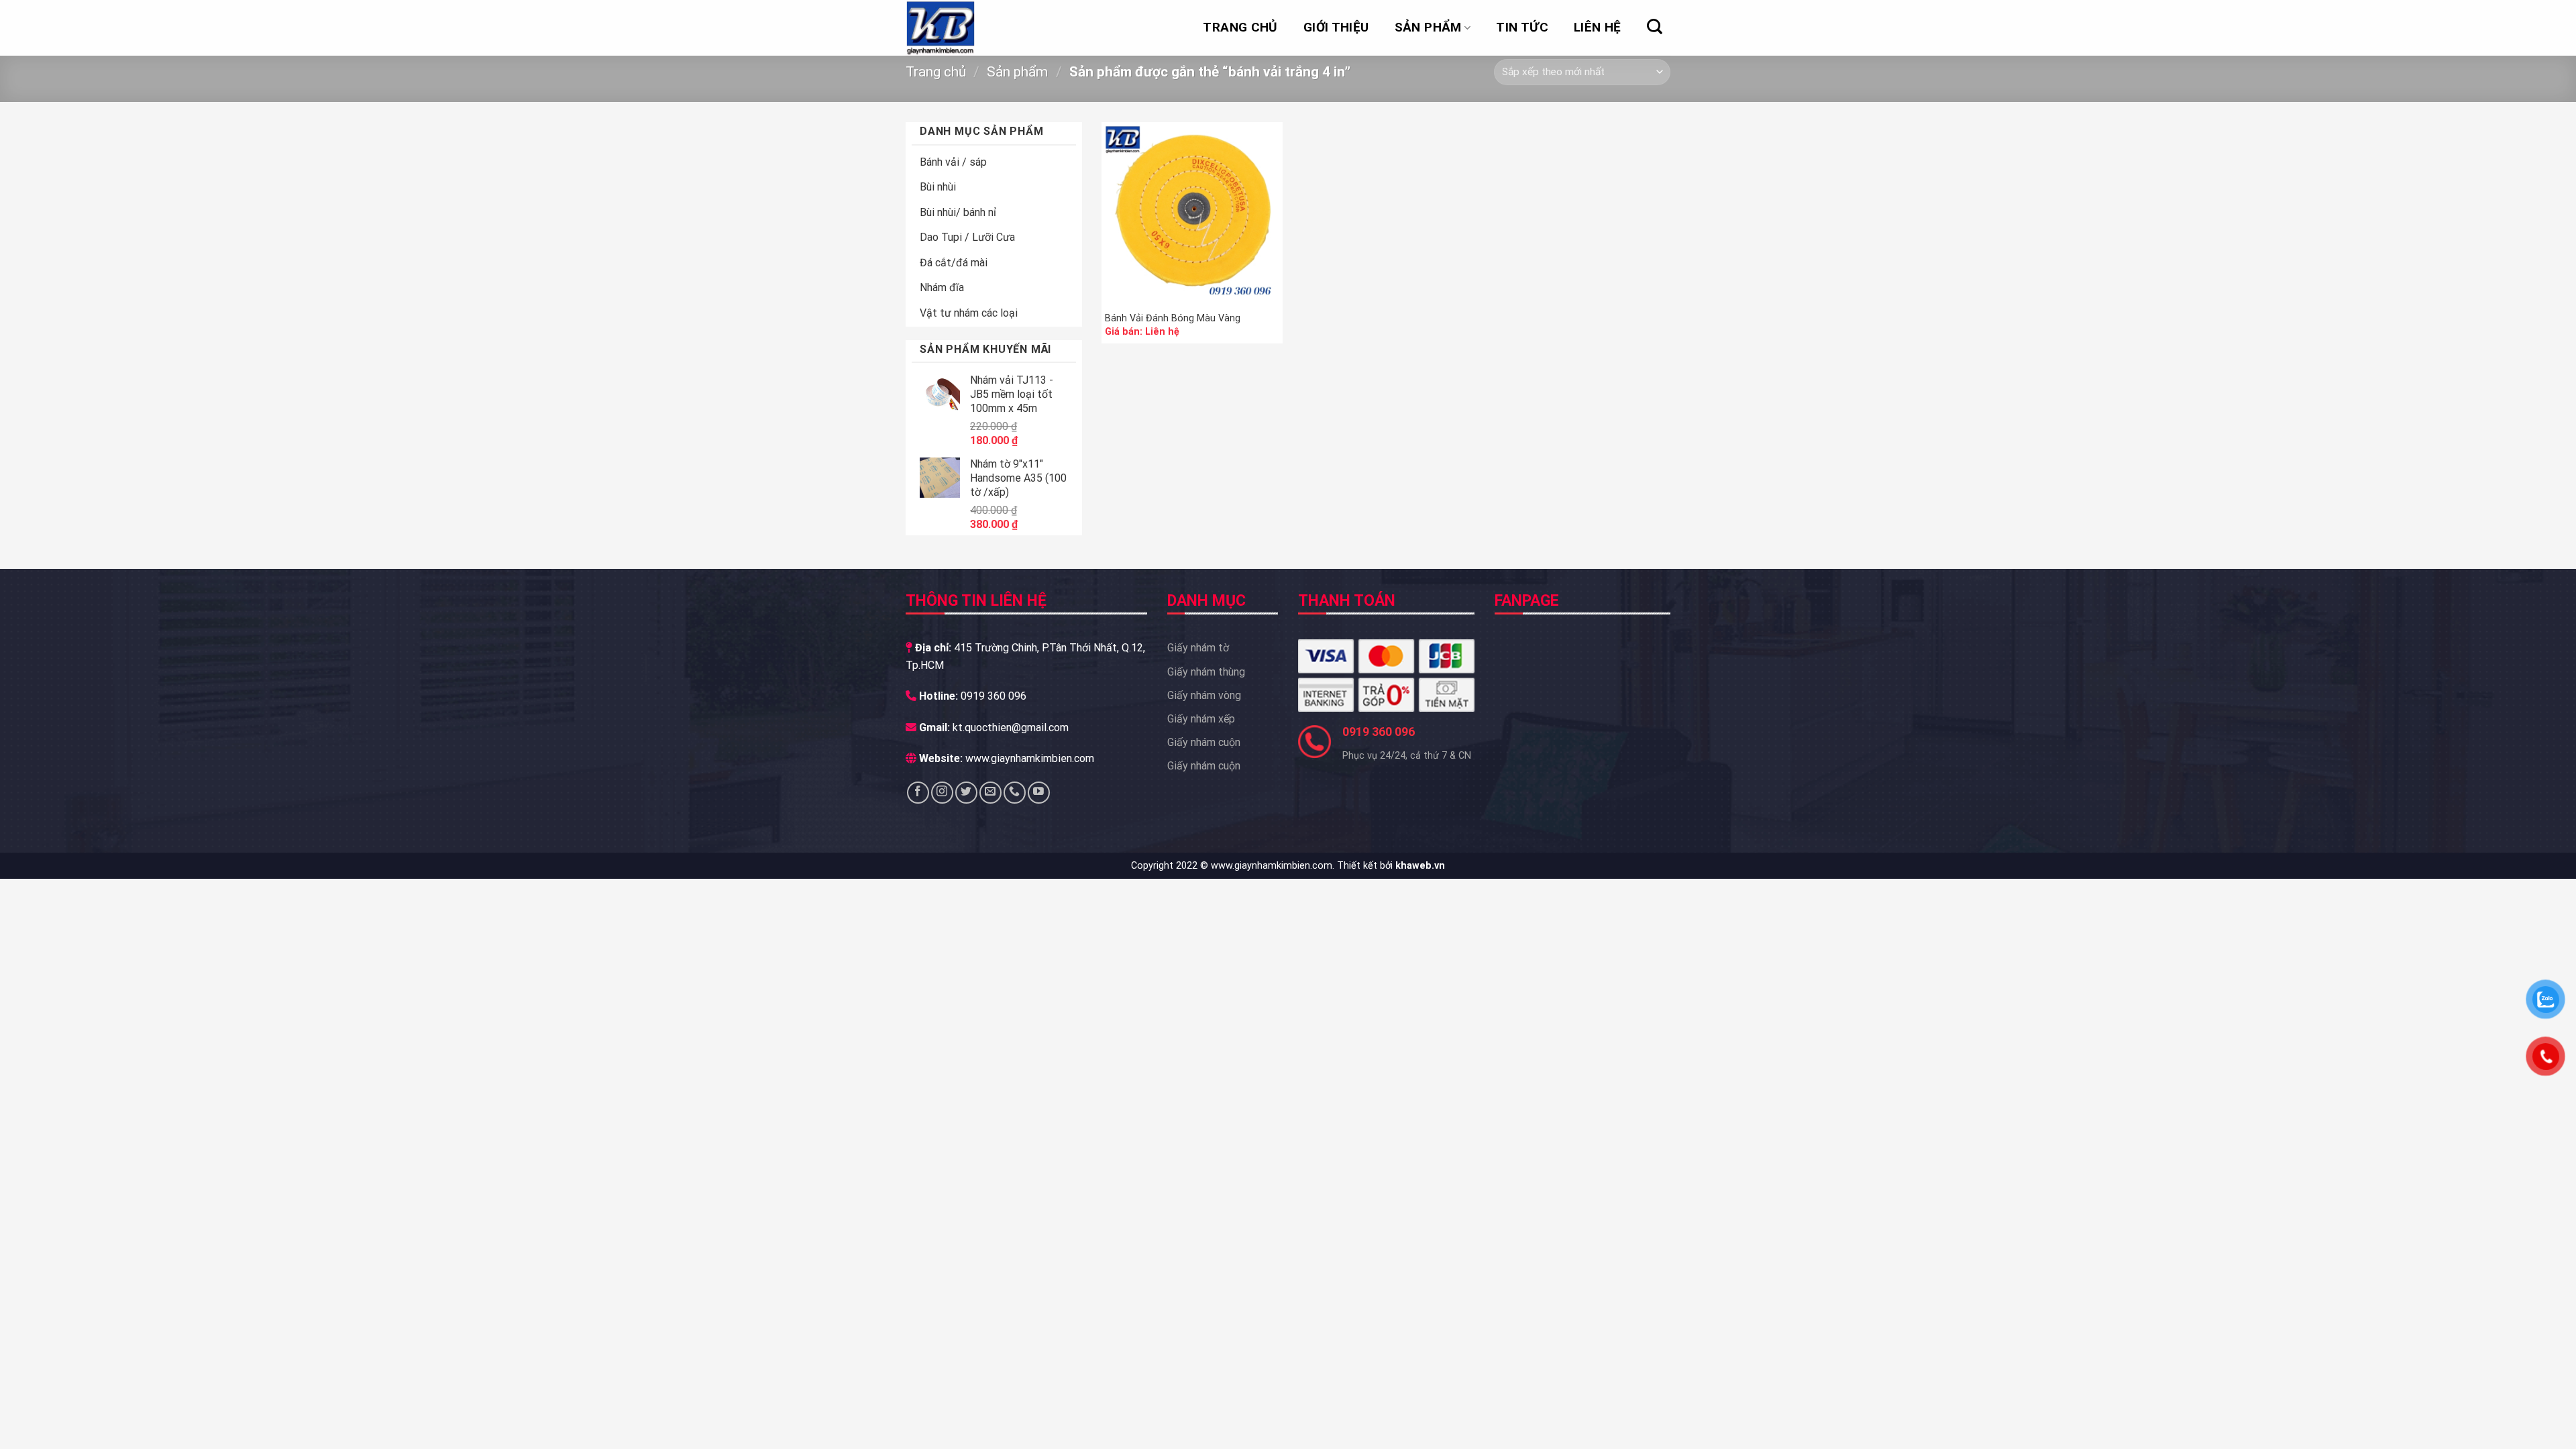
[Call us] (1015, 793)
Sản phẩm (1428, 27)
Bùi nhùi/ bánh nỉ (958, 212)
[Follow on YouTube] (1039, 793)
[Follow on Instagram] (942, 793)
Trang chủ (1240, 27)
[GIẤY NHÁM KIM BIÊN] (973, 28)
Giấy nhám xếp (1201, 719)
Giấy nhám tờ (1198, 648)
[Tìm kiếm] (1655, 26)
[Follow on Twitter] (966, 793)
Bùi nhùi (938, 187)
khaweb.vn (1420, 866)
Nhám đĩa (942, 287)
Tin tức (1522, 27)
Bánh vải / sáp (953, 162)
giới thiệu (1336, 27)
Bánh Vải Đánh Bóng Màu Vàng (1173, 318)
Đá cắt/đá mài (954, 263)
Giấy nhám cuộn (1204, 742)
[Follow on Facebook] (918, 793)
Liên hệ (1598, 27)
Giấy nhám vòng (1204, 695)
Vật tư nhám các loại (969, 313)
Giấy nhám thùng (1206, 672)
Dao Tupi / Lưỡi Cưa (967, 237)
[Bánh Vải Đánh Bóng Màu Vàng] (1192, 213)
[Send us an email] (990, 793)
